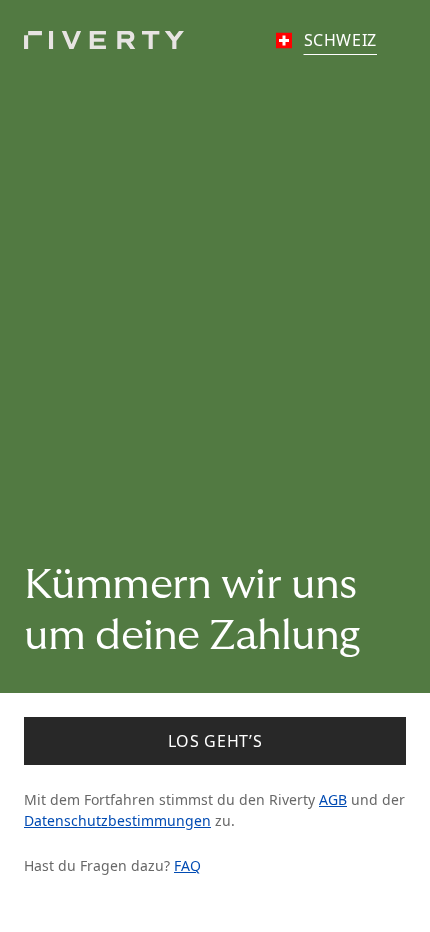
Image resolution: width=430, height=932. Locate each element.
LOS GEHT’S (215, 741)
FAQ (187, 865)
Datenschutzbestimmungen (117, 820)
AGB (333, 799)
